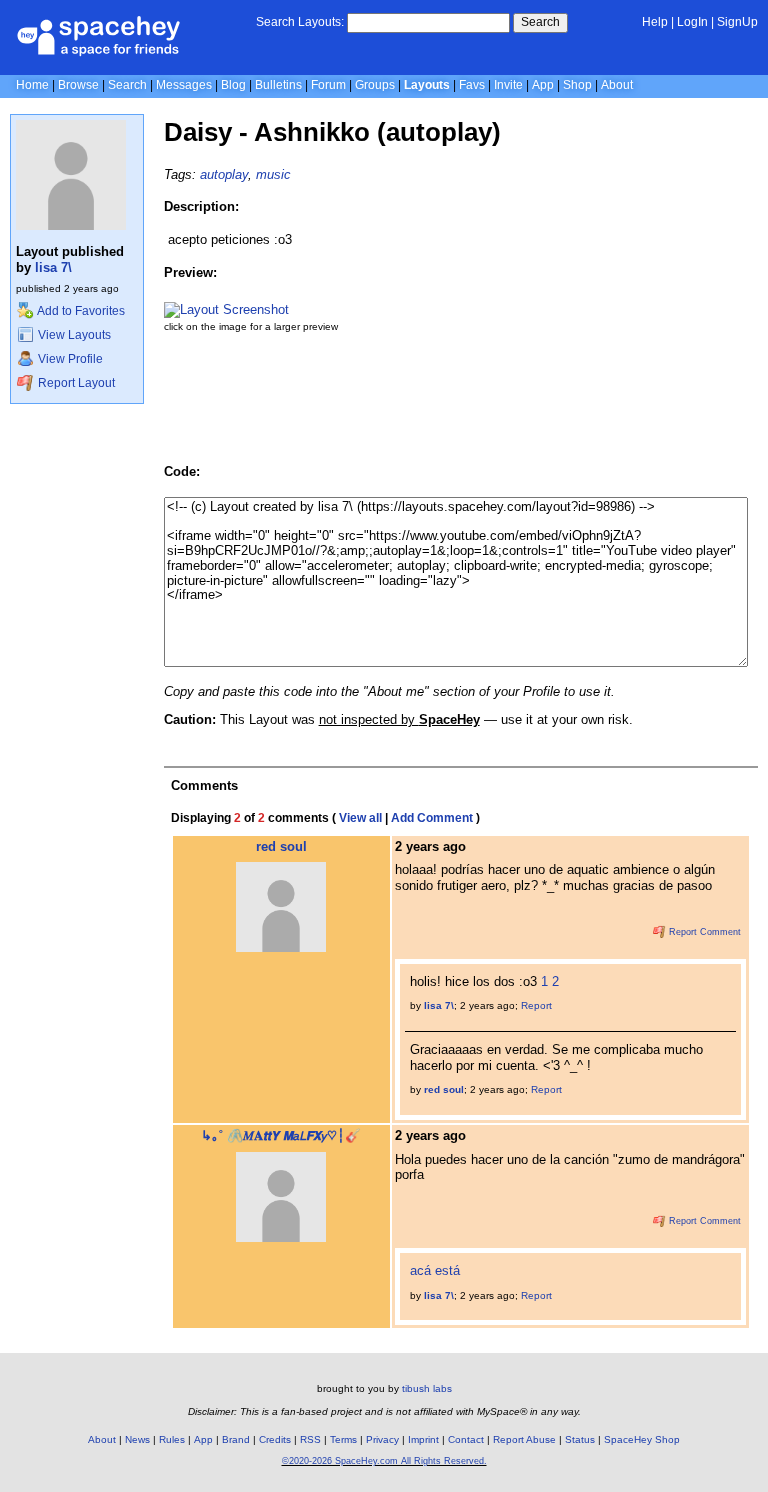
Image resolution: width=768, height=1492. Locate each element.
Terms (343, 1439)
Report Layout (75, 383)
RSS (310, 1439)
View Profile (69, 359)
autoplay (224, 174)
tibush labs (427, 1388)
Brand (236, 1439)
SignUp (737, 22)
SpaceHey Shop (642, 1439)
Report (536, 1005)
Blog (233, 85)
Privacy (382, 1439)
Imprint (423, 1439)
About (617, 85)
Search (540, 22)
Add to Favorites (80, 311)
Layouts (427, 85)
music (273, 174)
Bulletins (278, 85)
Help (655, 22)
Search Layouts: (300, 22)
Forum (328, 85)
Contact (466, 1439)
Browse (78, 85)
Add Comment (432, 818)
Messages (184, 85)
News (137, 1439)
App (543, 85)
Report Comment (703, 932)
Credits (275, 1439)
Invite (508, 85)
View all (360, 818)
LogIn (692, 22)
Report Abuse (524, 1439)
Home (32, 85)
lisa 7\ (53, 267)
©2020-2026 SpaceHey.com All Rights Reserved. (384, 1461)
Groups (375, 85)
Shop (577, 85)
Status (580, 1439)
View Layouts (73, 335)
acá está (435, 1270)
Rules (172, 1439)
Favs (472, 85)
